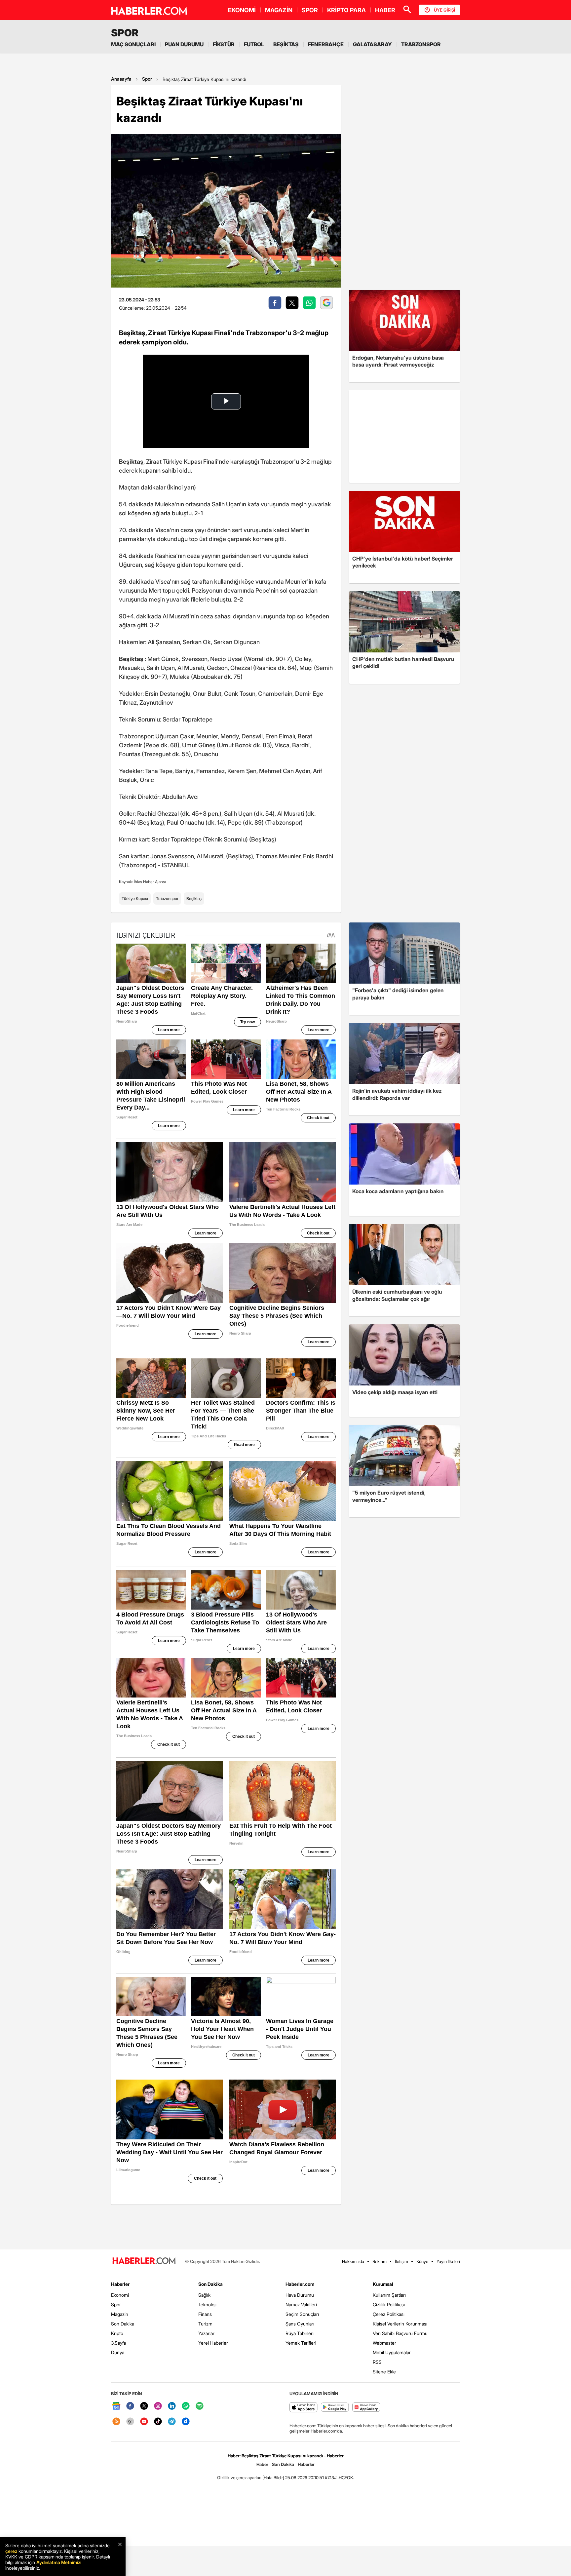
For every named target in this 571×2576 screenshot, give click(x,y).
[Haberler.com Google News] (116, 2406)
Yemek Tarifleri (301, 2343)
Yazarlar (206, 2333)
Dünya (118, 2352)
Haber (262, 2464)
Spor (147, 79)
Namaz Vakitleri (301, 2304)
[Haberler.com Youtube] (144, 2422)
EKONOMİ (242, 10)
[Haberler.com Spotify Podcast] (200, 2406)
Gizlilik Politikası (389, 2304)
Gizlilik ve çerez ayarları (239, 2478)
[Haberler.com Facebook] (130, 2406)
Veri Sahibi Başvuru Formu (400, 2333)
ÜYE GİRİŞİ (444, 10)
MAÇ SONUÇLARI (133, 44)
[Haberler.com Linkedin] (172, 2406)
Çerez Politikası (389, 2314)
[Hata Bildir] (273, 2478)
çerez (11, 2551)
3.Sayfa (118, 2343)
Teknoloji (207, 2304)
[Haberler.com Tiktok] (158, 2422)
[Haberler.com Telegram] (172, 2422)
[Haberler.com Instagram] (158, 2406)
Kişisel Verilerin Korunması (400, 2324)
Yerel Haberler (213, 2343)
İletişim (401, 2261)
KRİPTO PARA (346, 10)
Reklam (380, 2261)
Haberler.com (300, 2284)
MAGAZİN (279, 10)
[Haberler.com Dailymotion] (186, 2422)
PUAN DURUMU (184, 44)
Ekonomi (120, 2295)
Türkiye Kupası (135, 898)
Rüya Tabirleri (300, 2333)
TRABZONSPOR (421, 44)
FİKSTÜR (224, 44)
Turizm (205, 2324)
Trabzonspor (167, 898)
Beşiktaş (194, 898)
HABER (385, 10)
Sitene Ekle (384, 2372)
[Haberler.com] (144, 2261)
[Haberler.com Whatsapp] (186, 2406)
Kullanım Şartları (389, 2295)
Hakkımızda (353, 2261)
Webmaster (384, 2343)
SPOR (310, 10)
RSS (377, 2362)
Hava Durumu (300, 2295)
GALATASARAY (372, 44)
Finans (205, 2314)
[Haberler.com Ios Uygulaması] (304, 2408)
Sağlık (204, 2295)
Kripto (117, 2333)
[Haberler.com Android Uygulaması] (335, 2408)
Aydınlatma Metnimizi (59, 2562)
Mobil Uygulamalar (392, 2352)
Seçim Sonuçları (302, 2314)
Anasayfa (121, 79)
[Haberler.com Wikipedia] (130, 2422)
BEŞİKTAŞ (286, 44)
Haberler (120, 2284)
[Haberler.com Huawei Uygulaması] (366, 2408)
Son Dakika (123, 2324)
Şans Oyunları (300, 2324)
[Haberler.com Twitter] (144, 2406)
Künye (422, 2261)
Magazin (120, 2314)
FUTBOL (254, 44)
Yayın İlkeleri (448, 2261)
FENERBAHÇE (326, 44)
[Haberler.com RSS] (116, 2422)
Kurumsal (383, 2284)
